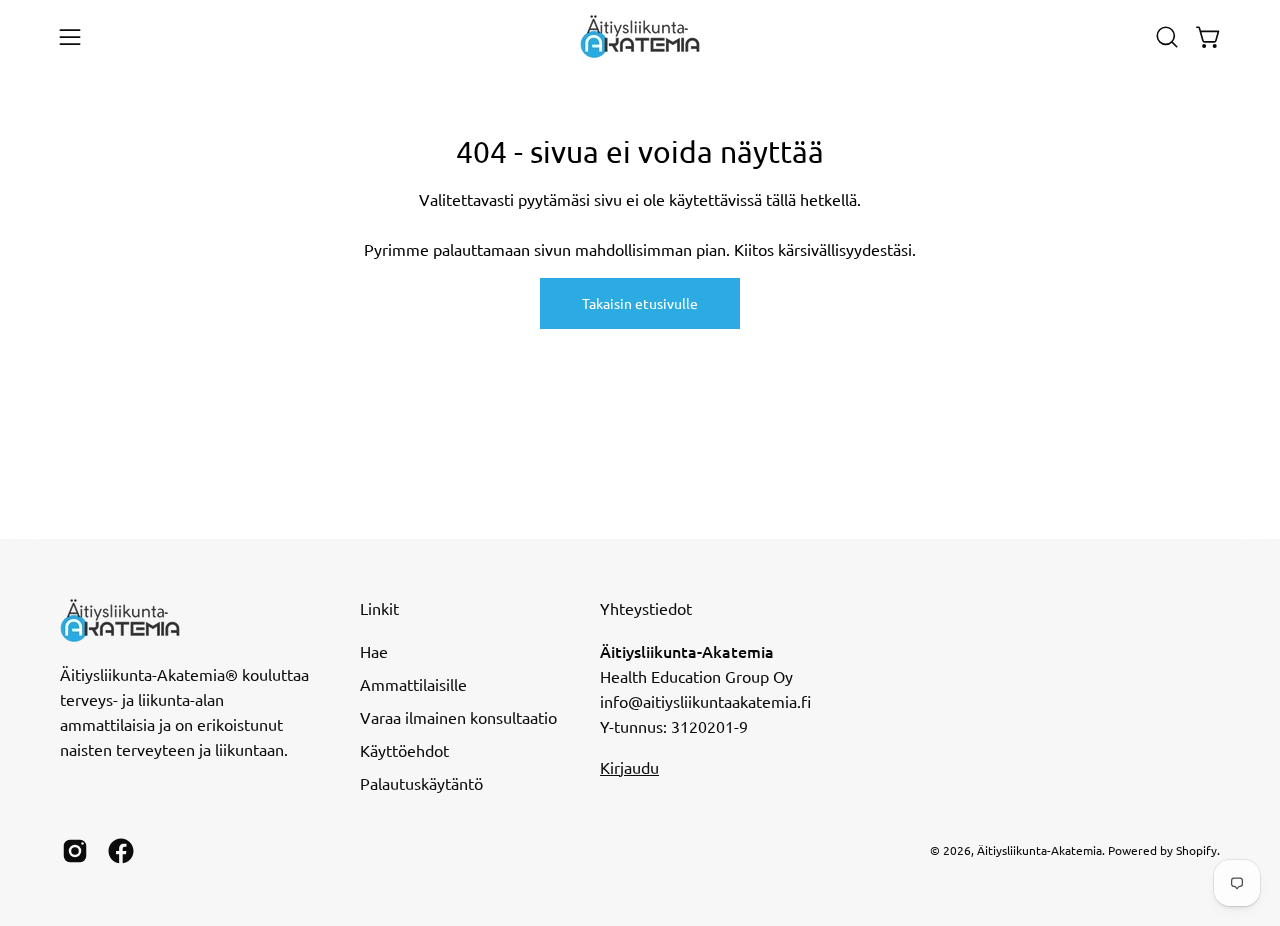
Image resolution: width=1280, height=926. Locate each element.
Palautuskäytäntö (421, 783)
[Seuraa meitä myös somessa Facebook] (121, 851)
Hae (374, 651)
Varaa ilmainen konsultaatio (458, 717)
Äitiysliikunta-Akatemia (1039, 850)
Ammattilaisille (413, 684)
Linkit (379, 608)
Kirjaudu (629, 767)
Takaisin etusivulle (640, 303)
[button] (1167, 37)
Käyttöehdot (404, 750)
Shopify (1196, 850)
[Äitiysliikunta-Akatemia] (640, 36)
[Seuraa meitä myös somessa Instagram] (75, 851)
